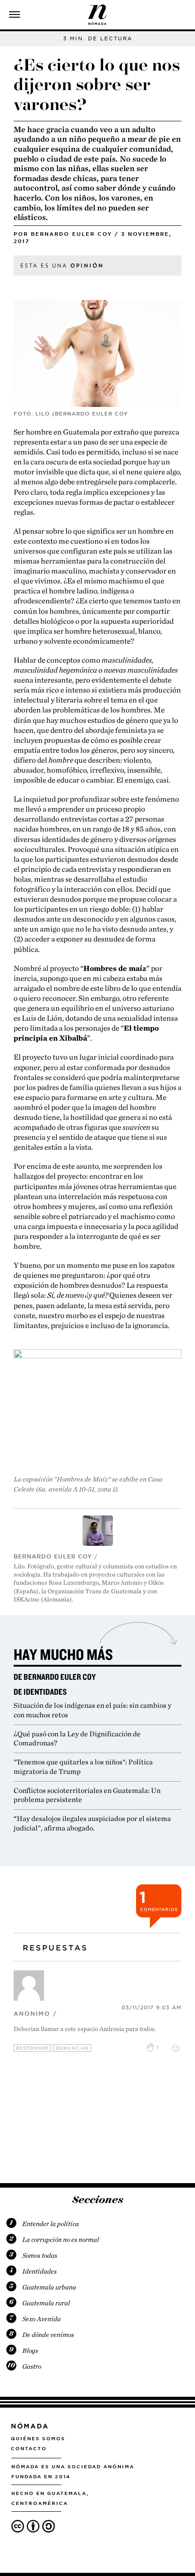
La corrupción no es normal (61, 2240)
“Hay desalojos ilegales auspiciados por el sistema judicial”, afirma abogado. (92, 1823)
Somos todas (40, 2256)
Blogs (30, 2351)
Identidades (39, 2271)
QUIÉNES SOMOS (38, 2438)
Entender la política (51, 2224)
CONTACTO (29, 2448)
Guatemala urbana (49, 2287)
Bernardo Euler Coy (71, 234)
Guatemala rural (46, 2303)
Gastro (32, 2366)
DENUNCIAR (73, 2048)
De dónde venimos (48, 2335)
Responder (33, 2048)
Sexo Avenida (41, 2319)
